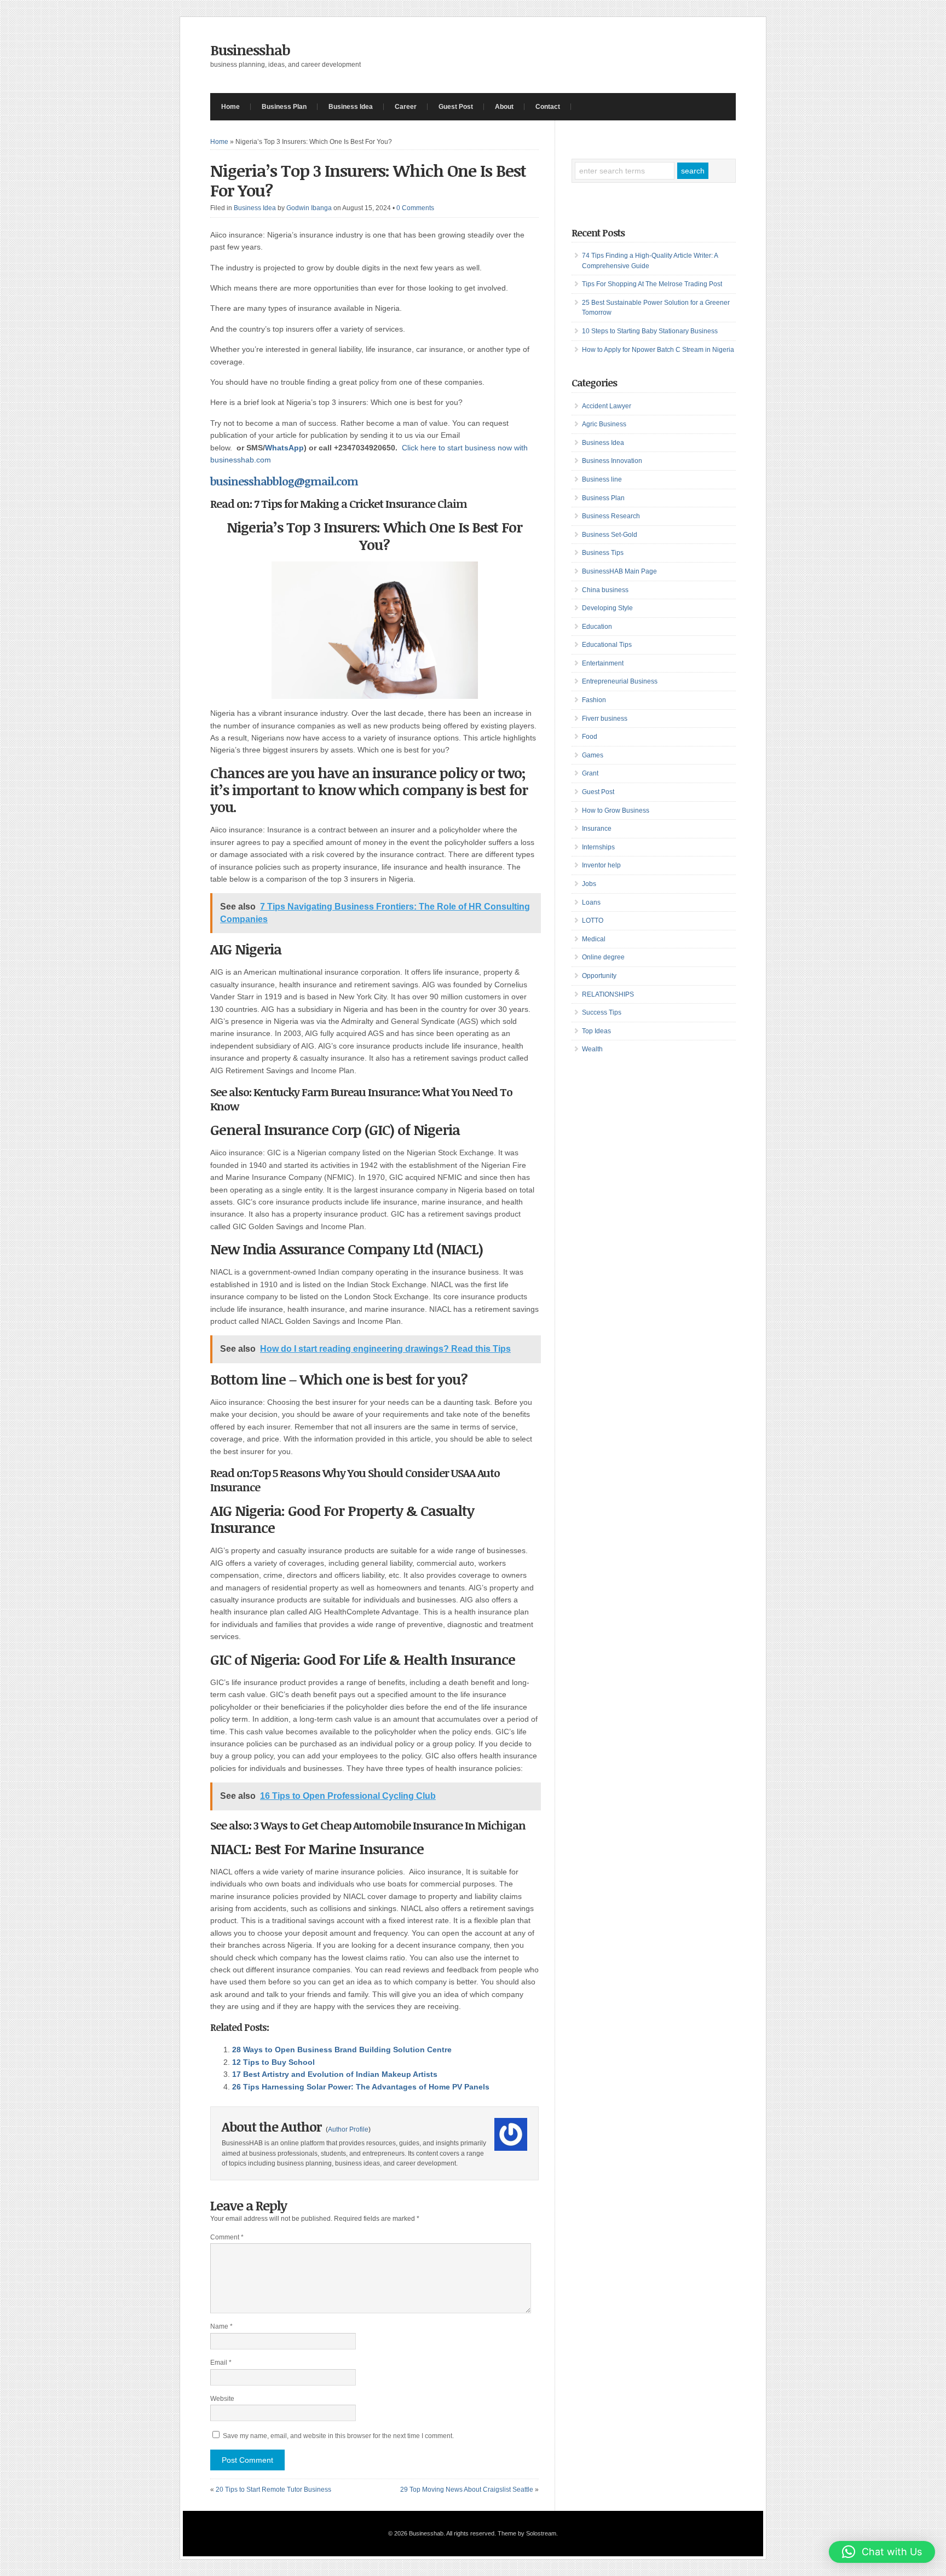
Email (221, 2363)
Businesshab (250, 50)
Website (222, 2399)
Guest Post (456, 107)
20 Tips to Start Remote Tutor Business (273, 2490)
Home (230, 107)
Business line (602, 479)
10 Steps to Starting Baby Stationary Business (650, 331)
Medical (594, 939)
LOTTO (593, 921)
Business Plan (284, 107)
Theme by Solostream (527, 2533)
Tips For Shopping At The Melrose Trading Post (652, 284)
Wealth (592, 1049)
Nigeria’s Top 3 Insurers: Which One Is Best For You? (368, 180)
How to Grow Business (616, 811)
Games (593, 755)
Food (590, 737)
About (504, 107)
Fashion (594, 700)
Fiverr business (605, 719)
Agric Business (604, 424)
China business (605, 590)
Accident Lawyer (607, 406)
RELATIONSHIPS (608, 994)
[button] (882, 2552)
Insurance (597, 829)
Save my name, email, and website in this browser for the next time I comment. (338, 2436)
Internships (598, 847)
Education (597, 627)
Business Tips (603, 553)
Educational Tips (607, 645)
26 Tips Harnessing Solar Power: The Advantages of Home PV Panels (361, 2087)
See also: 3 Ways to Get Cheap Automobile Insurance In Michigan (368, 1825)
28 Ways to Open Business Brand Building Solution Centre (342, 2050)
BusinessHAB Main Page (619, 571)
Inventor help (601, 865)
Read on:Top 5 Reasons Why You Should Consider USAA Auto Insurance (355, 1480)
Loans (591, 902)
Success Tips (602, 1012)
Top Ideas (596, 1031)
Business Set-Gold (610, 535)
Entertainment (603, 663)
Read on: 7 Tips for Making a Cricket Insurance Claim (339, 503)
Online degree (603, 957)
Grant (590, 773)
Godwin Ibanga (309, 208)
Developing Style (607, 608)
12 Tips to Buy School (273, 2062)
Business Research (611, 516)
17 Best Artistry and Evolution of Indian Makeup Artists (335, 2074)
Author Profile (348, 2129)
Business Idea (351, 107)
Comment (227, 2237)
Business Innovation (612, 461)
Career (406, 107)
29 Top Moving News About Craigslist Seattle (467, 2490)
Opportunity (599, 976)
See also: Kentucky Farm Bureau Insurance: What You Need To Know (361, 1099)
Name (221, 2326)
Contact (548, 107)
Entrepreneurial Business (620, 681)
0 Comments (415, 208)
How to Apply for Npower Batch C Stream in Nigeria (658, 350)
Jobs (589, 884)
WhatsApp (284, 448)
